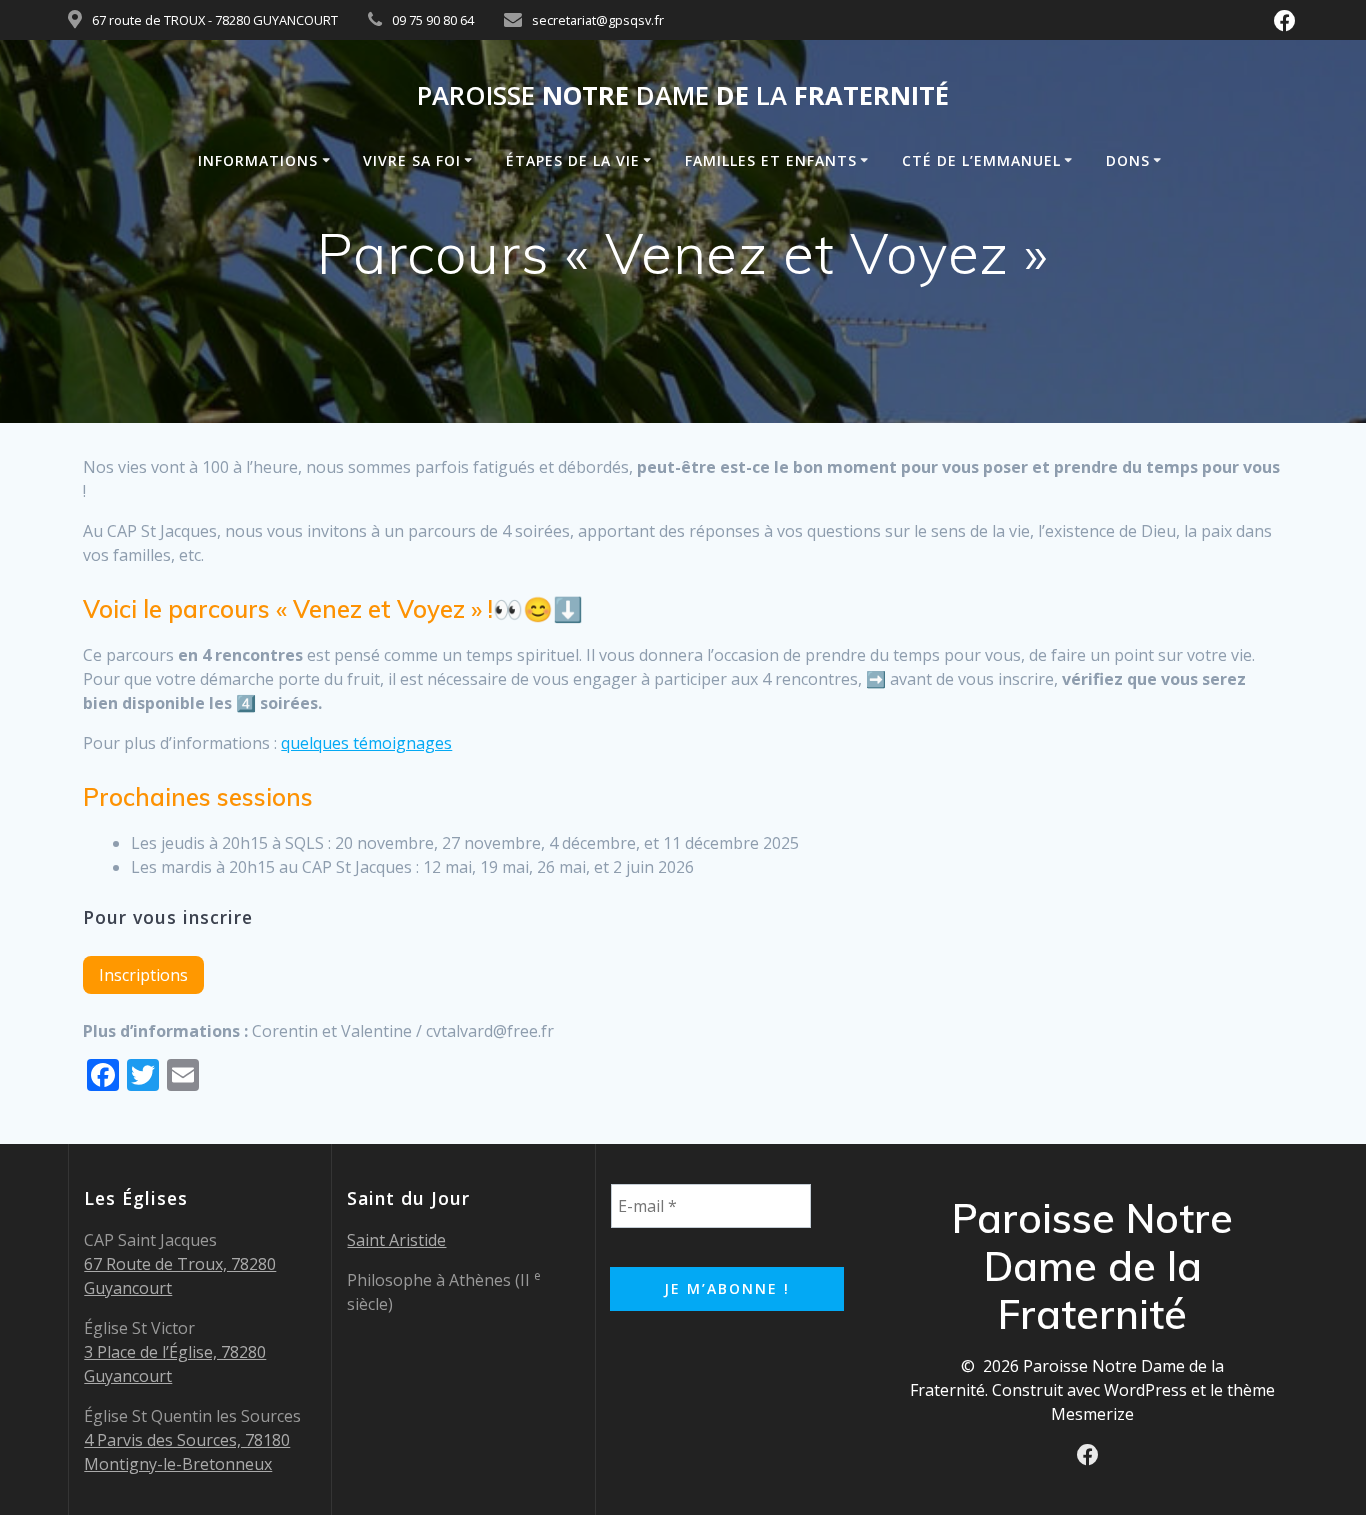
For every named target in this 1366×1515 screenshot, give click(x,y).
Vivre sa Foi (412, 160)
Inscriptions (143, 975)
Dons (1128, 160)
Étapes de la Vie (573, 160)
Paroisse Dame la (683, 96)
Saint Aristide (396, 1240)
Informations (258, 160)
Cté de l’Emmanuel (981, 160)
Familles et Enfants (771, 160)
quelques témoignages (366, 743)
